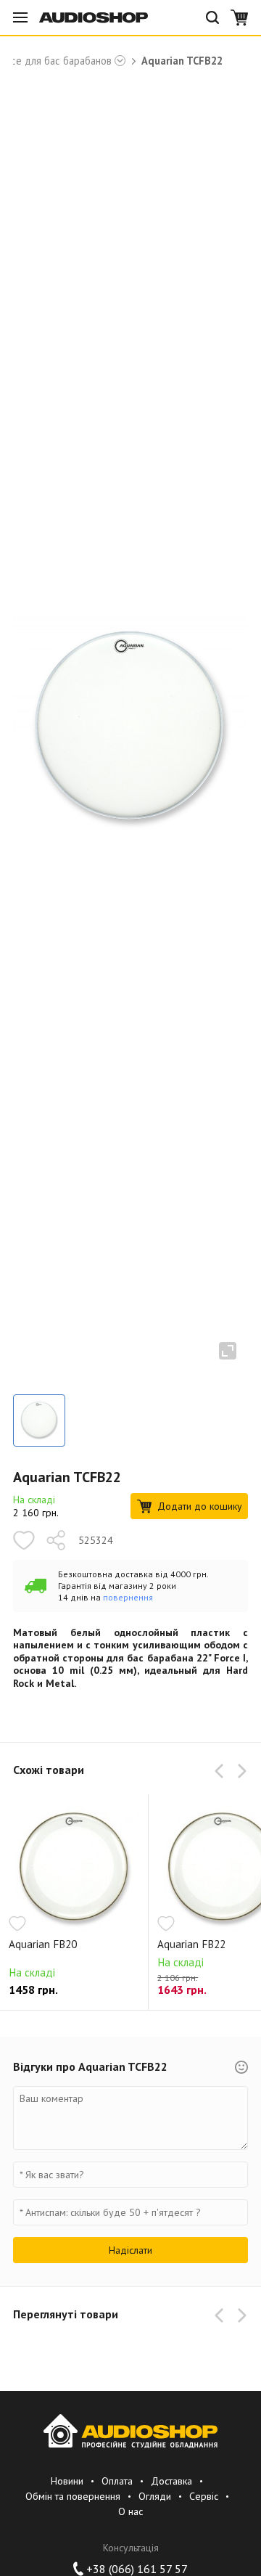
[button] (222, 1771)
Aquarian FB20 (43, 1945)
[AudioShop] (94, 17)
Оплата (117, 2481)
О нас (130, 2511)
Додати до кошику (200, 1506)
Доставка (171, 2481)
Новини (67, 2481)
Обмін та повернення (73, 2496)
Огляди (155, 2496)
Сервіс (204, 2496)
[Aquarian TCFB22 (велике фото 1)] (39, 1420)
